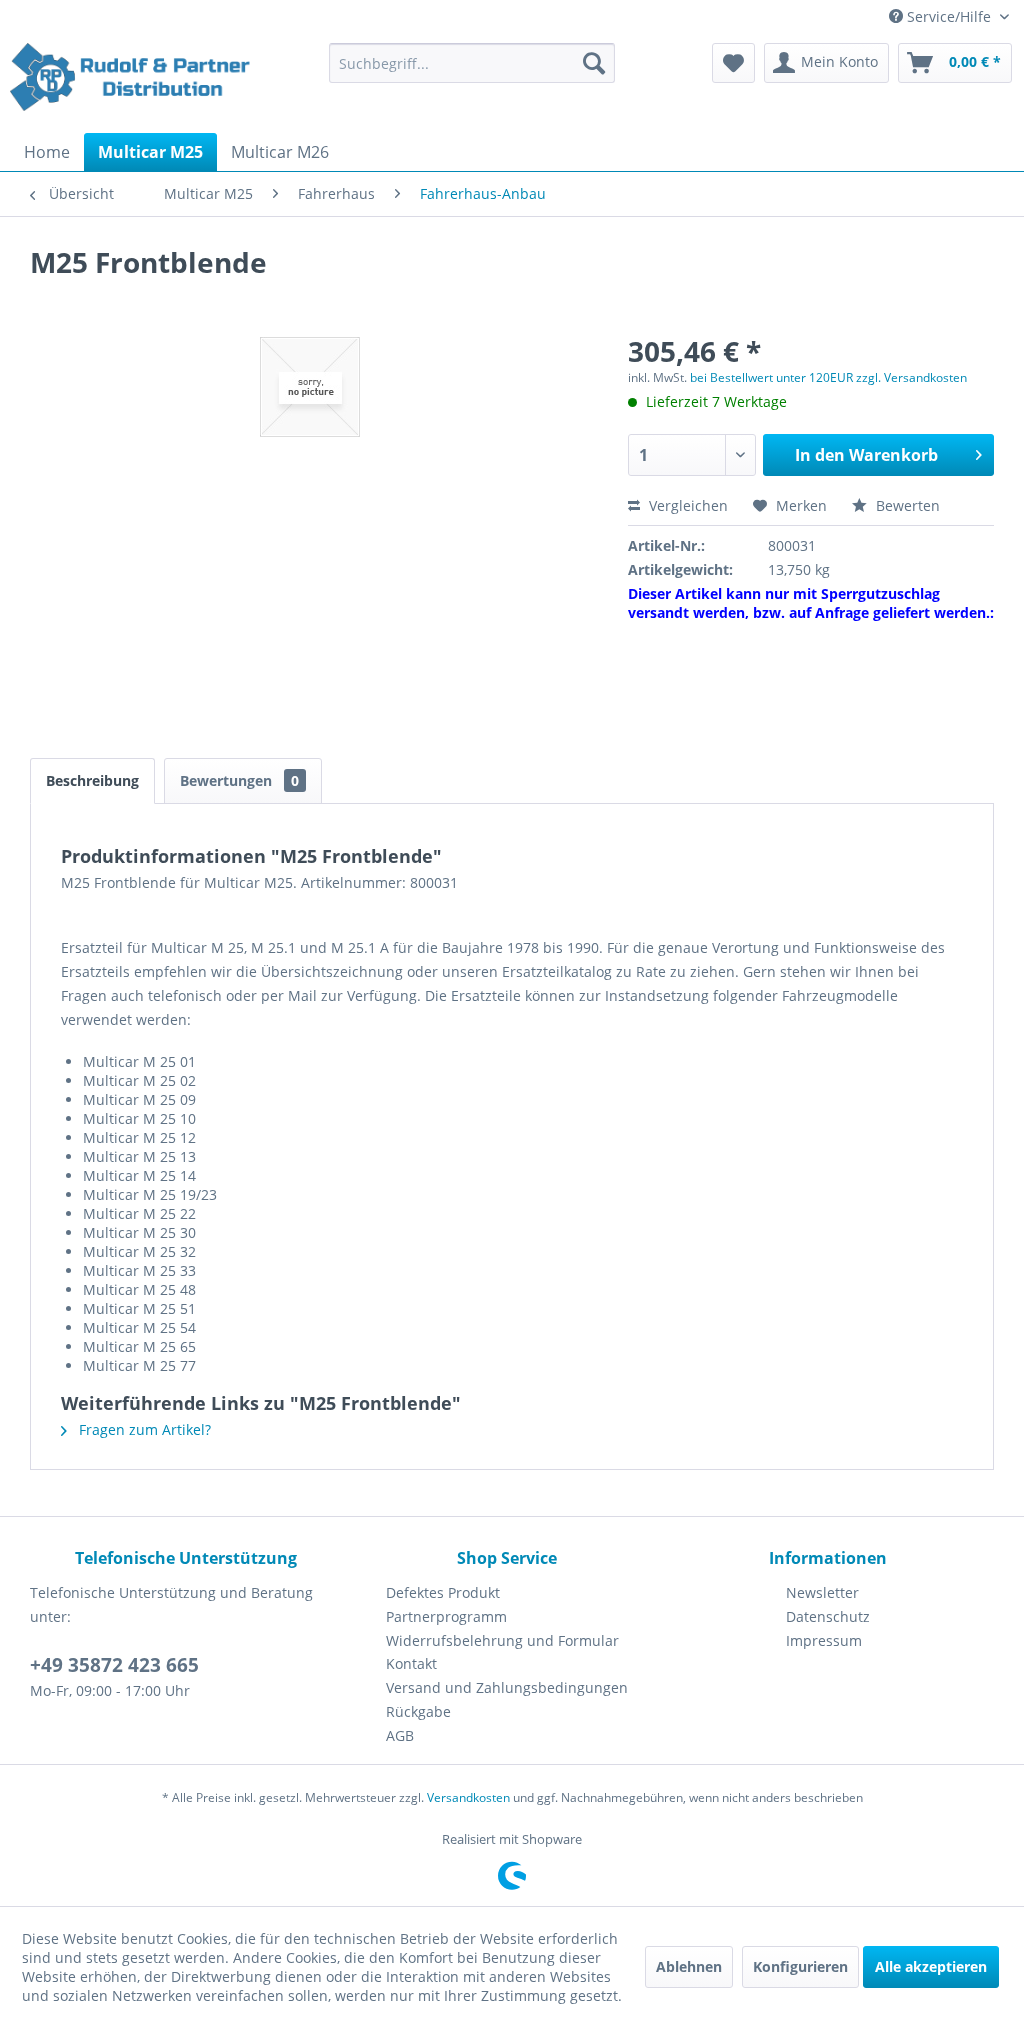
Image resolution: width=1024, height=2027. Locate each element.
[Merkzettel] (733, 63)
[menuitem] (472, 63)
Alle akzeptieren (931, 1966)
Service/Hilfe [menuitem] (949, 16)
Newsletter (822, 1592)
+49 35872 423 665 (114, 1665)
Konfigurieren (800, 1966)
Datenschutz (828, 1616)
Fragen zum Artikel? (143, 1429)
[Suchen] (594, 63)
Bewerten (906, 505)
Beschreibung (92, 780)
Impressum (824, 1640)
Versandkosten (468, 1797)
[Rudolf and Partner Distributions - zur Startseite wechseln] (132, 83)
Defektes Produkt (443, 1592)
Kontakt (411, 1663)
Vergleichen (686, 505)
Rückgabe (418, 1711)
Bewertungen (239, 780)
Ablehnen (689, 1966)
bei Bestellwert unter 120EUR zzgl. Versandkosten (828, 377)
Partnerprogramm (446, 1616)
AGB (400, 1735)
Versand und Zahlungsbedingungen (507, 1687)
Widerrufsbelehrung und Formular (502, 1640)
